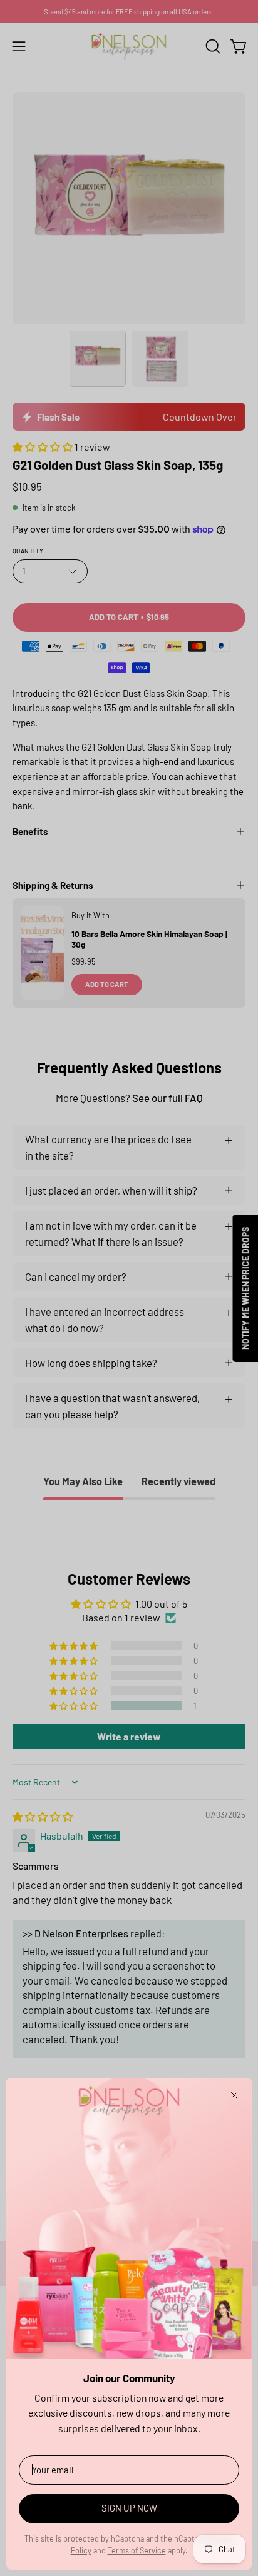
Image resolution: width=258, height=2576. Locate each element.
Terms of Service (137, 2550)
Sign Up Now (129, 2508)
